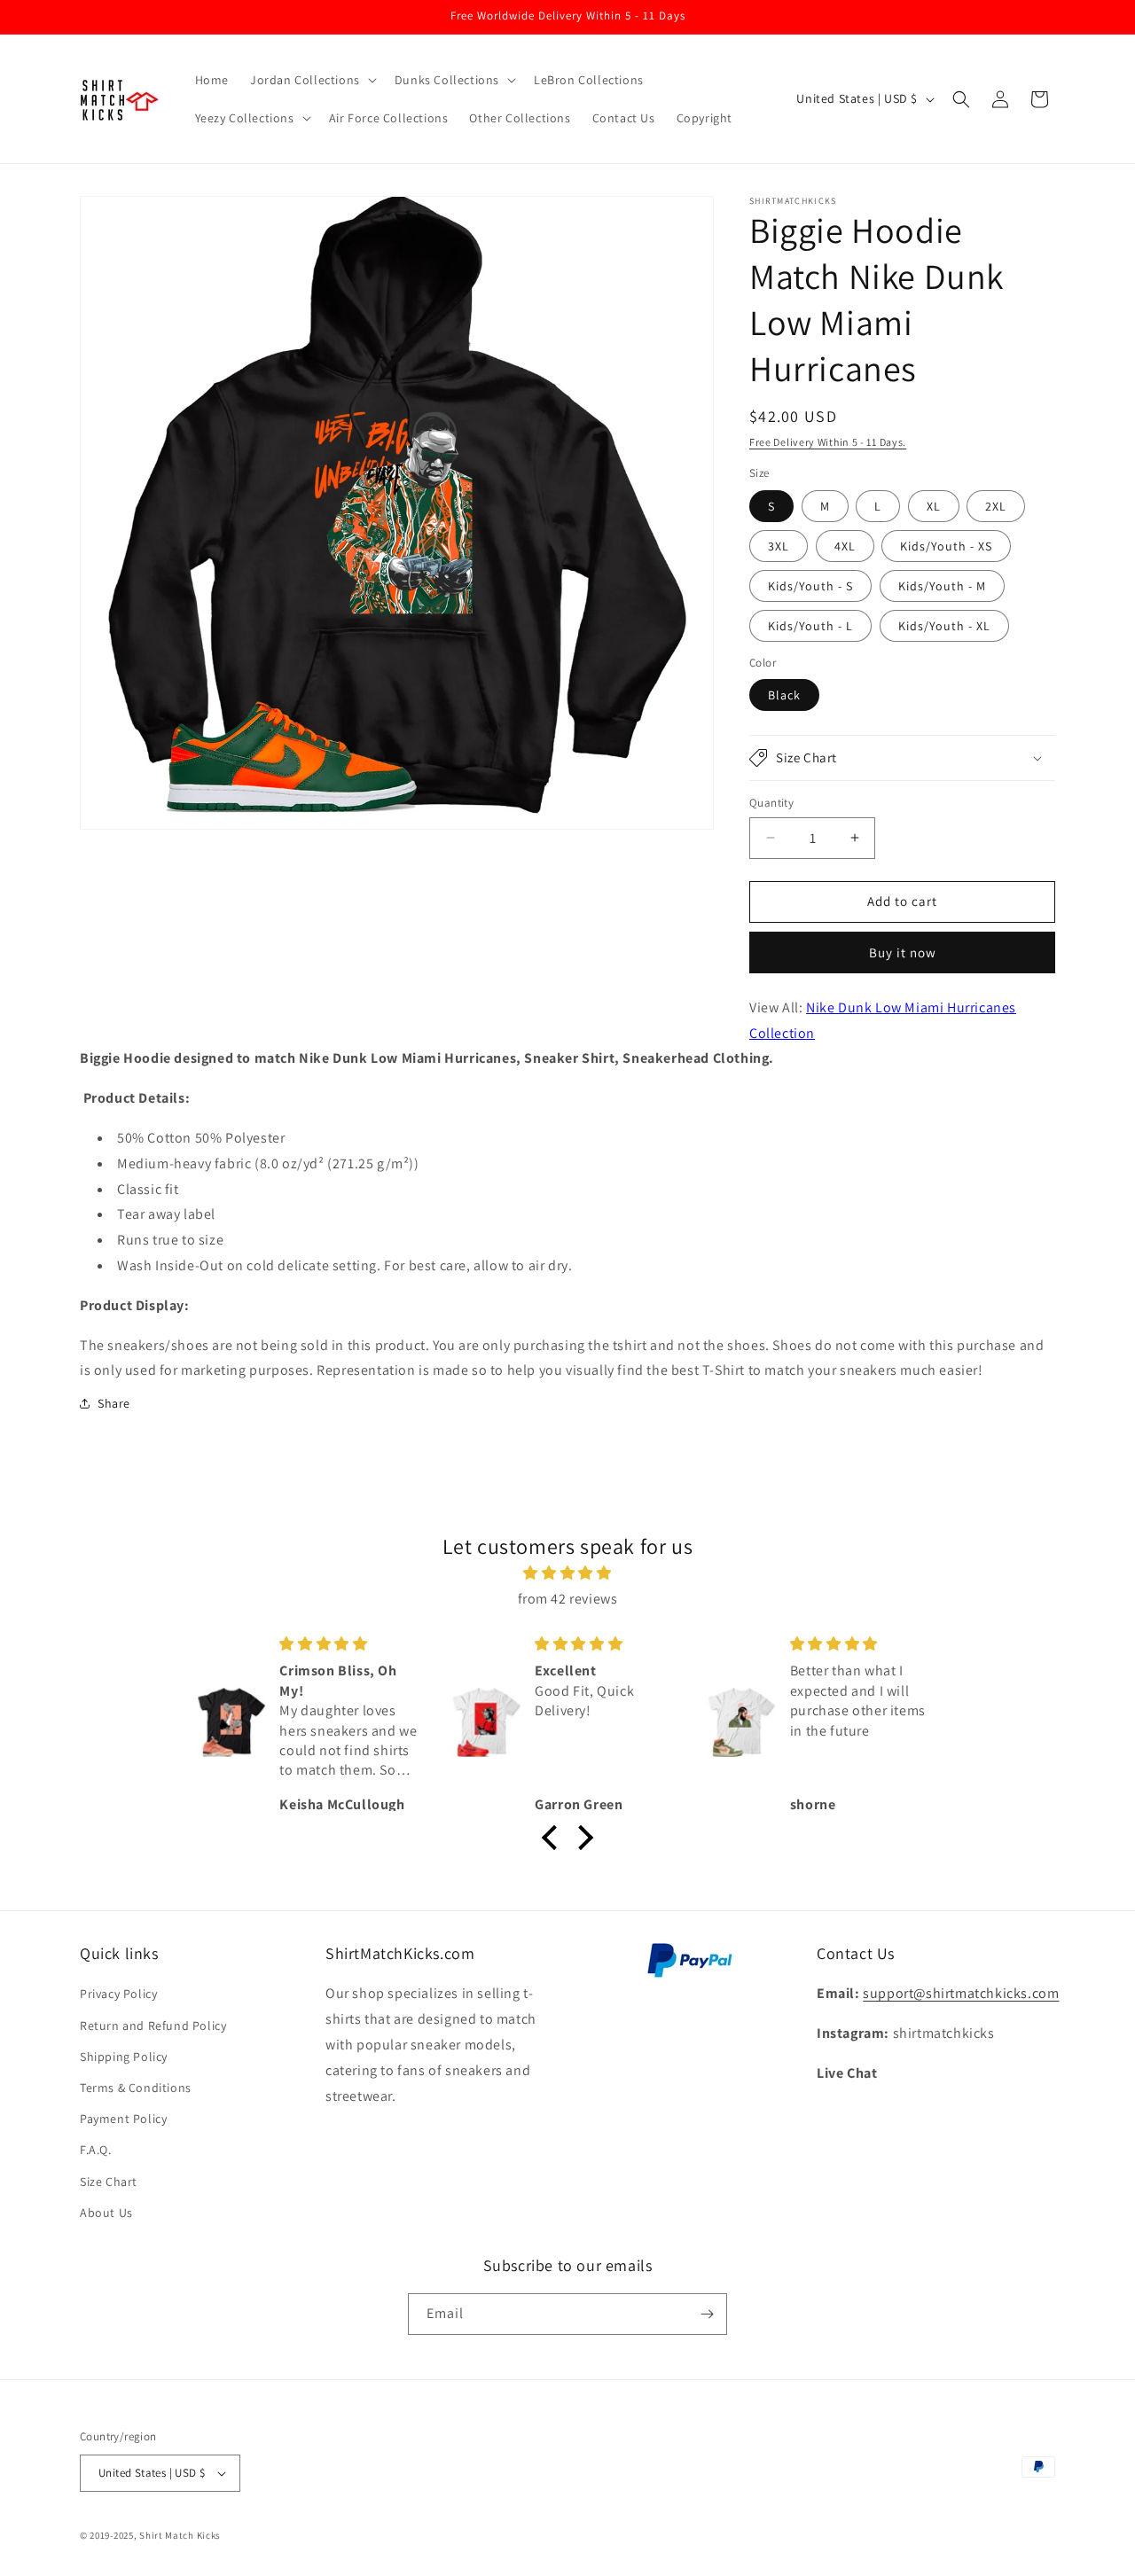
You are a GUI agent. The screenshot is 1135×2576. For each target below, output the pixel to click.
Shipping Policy (124, 2057)
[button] (312, 80)
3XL (779, 546)
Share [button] (114, 1403)
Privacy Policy (118, 1994)
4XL (845, 546)
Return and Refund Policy (153, 2026)
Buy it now (903, 952)
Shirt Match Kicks (180, 2535)
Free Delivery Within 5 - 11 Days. (828, 442)
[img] (567, 1573)
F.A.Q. (96, 2150)
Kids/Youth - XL (944, 626)
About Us (106, 2213)
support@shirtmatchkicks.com (961, 1993)
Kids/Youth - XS (946, 546)
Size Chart (109, 2182)
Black (784, 695)
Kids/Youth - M (942, 586)
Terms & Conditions (136, 2088)
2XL (996, 506)
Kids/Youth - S (810, 586)
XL (934, 506)
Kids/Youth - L (810, 626)
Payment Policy (123, 2119)
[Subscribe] (707, 2314)
